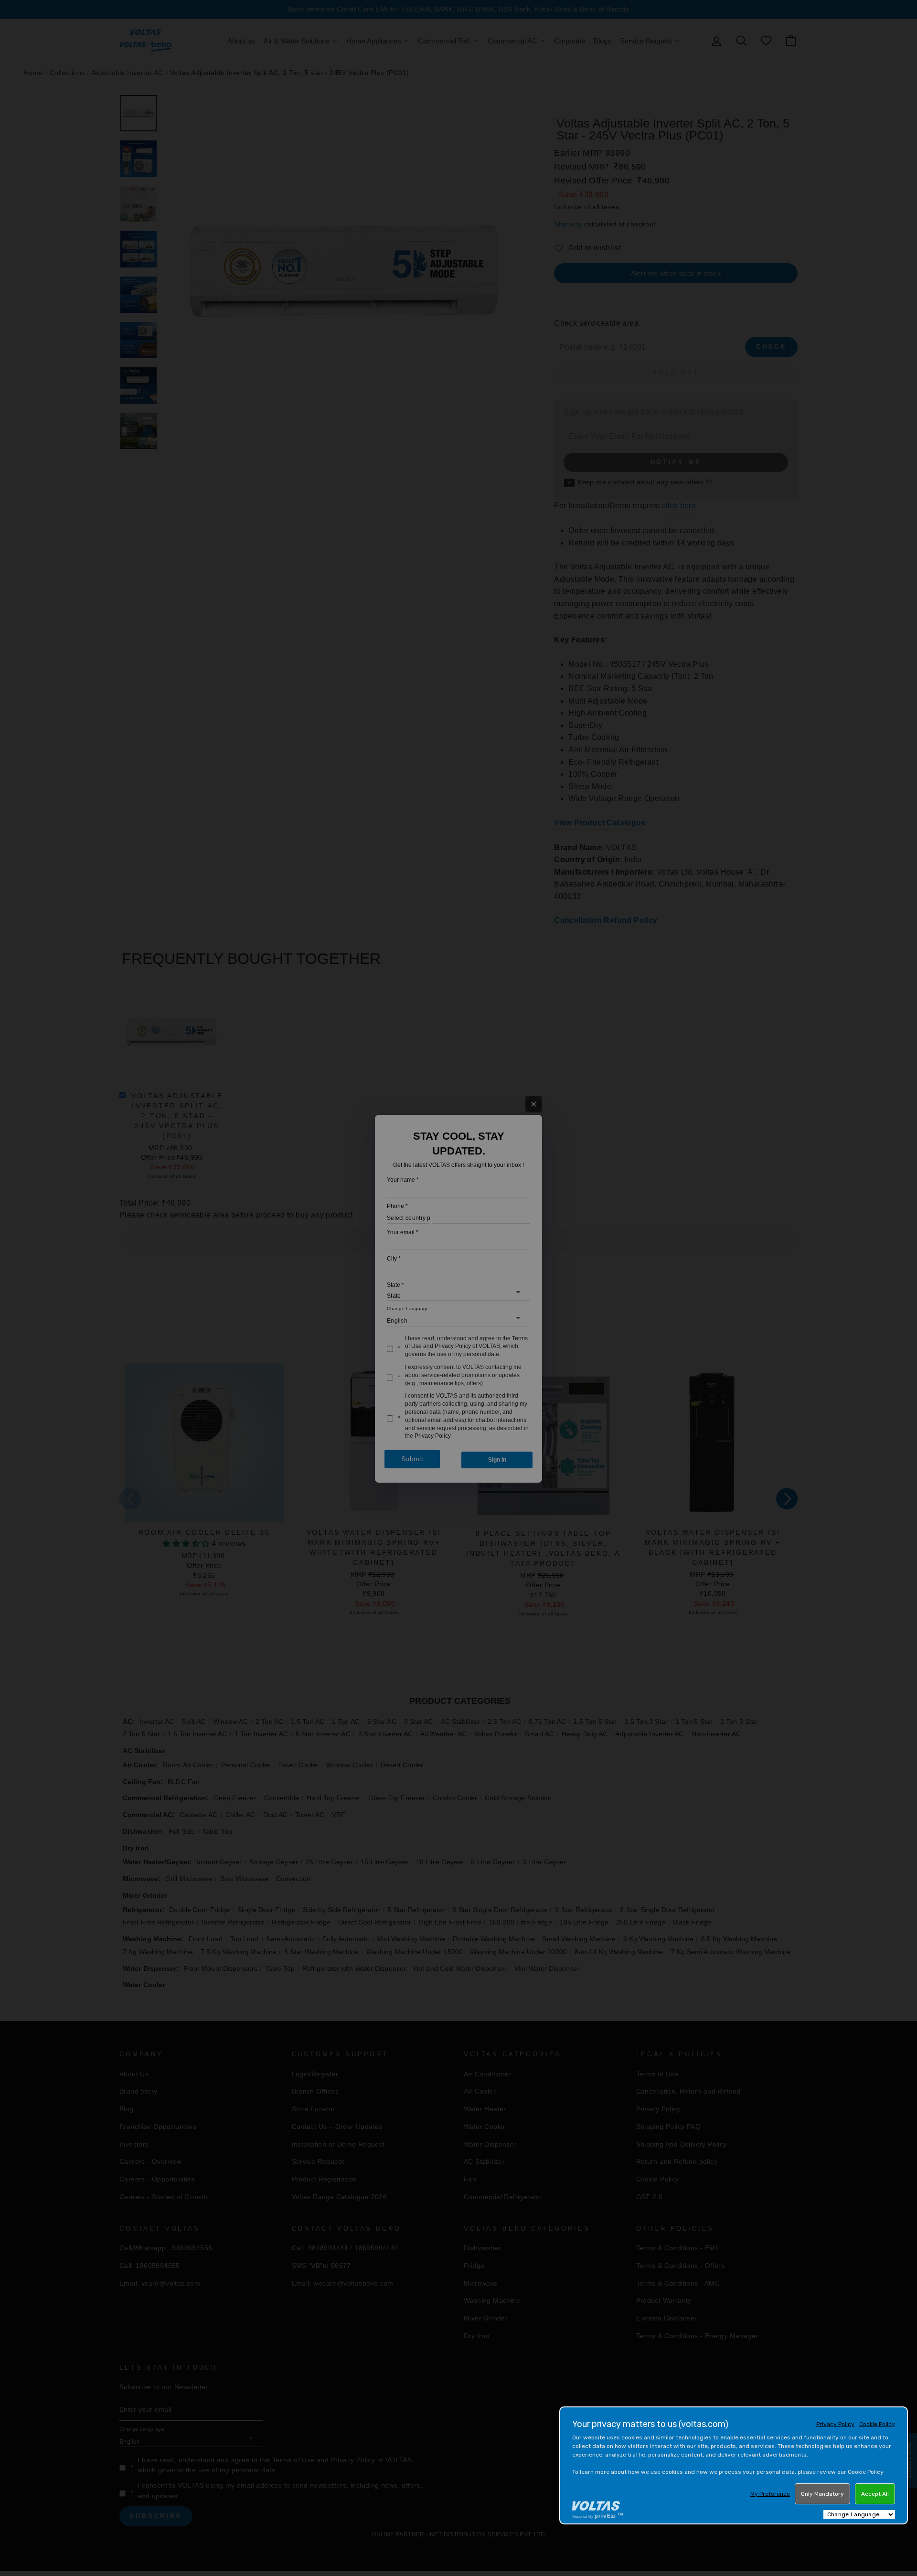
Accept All (875, 2494)
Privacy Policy (835, 2424)
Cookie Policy (877, 2424)
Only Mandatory (822, 2494)
